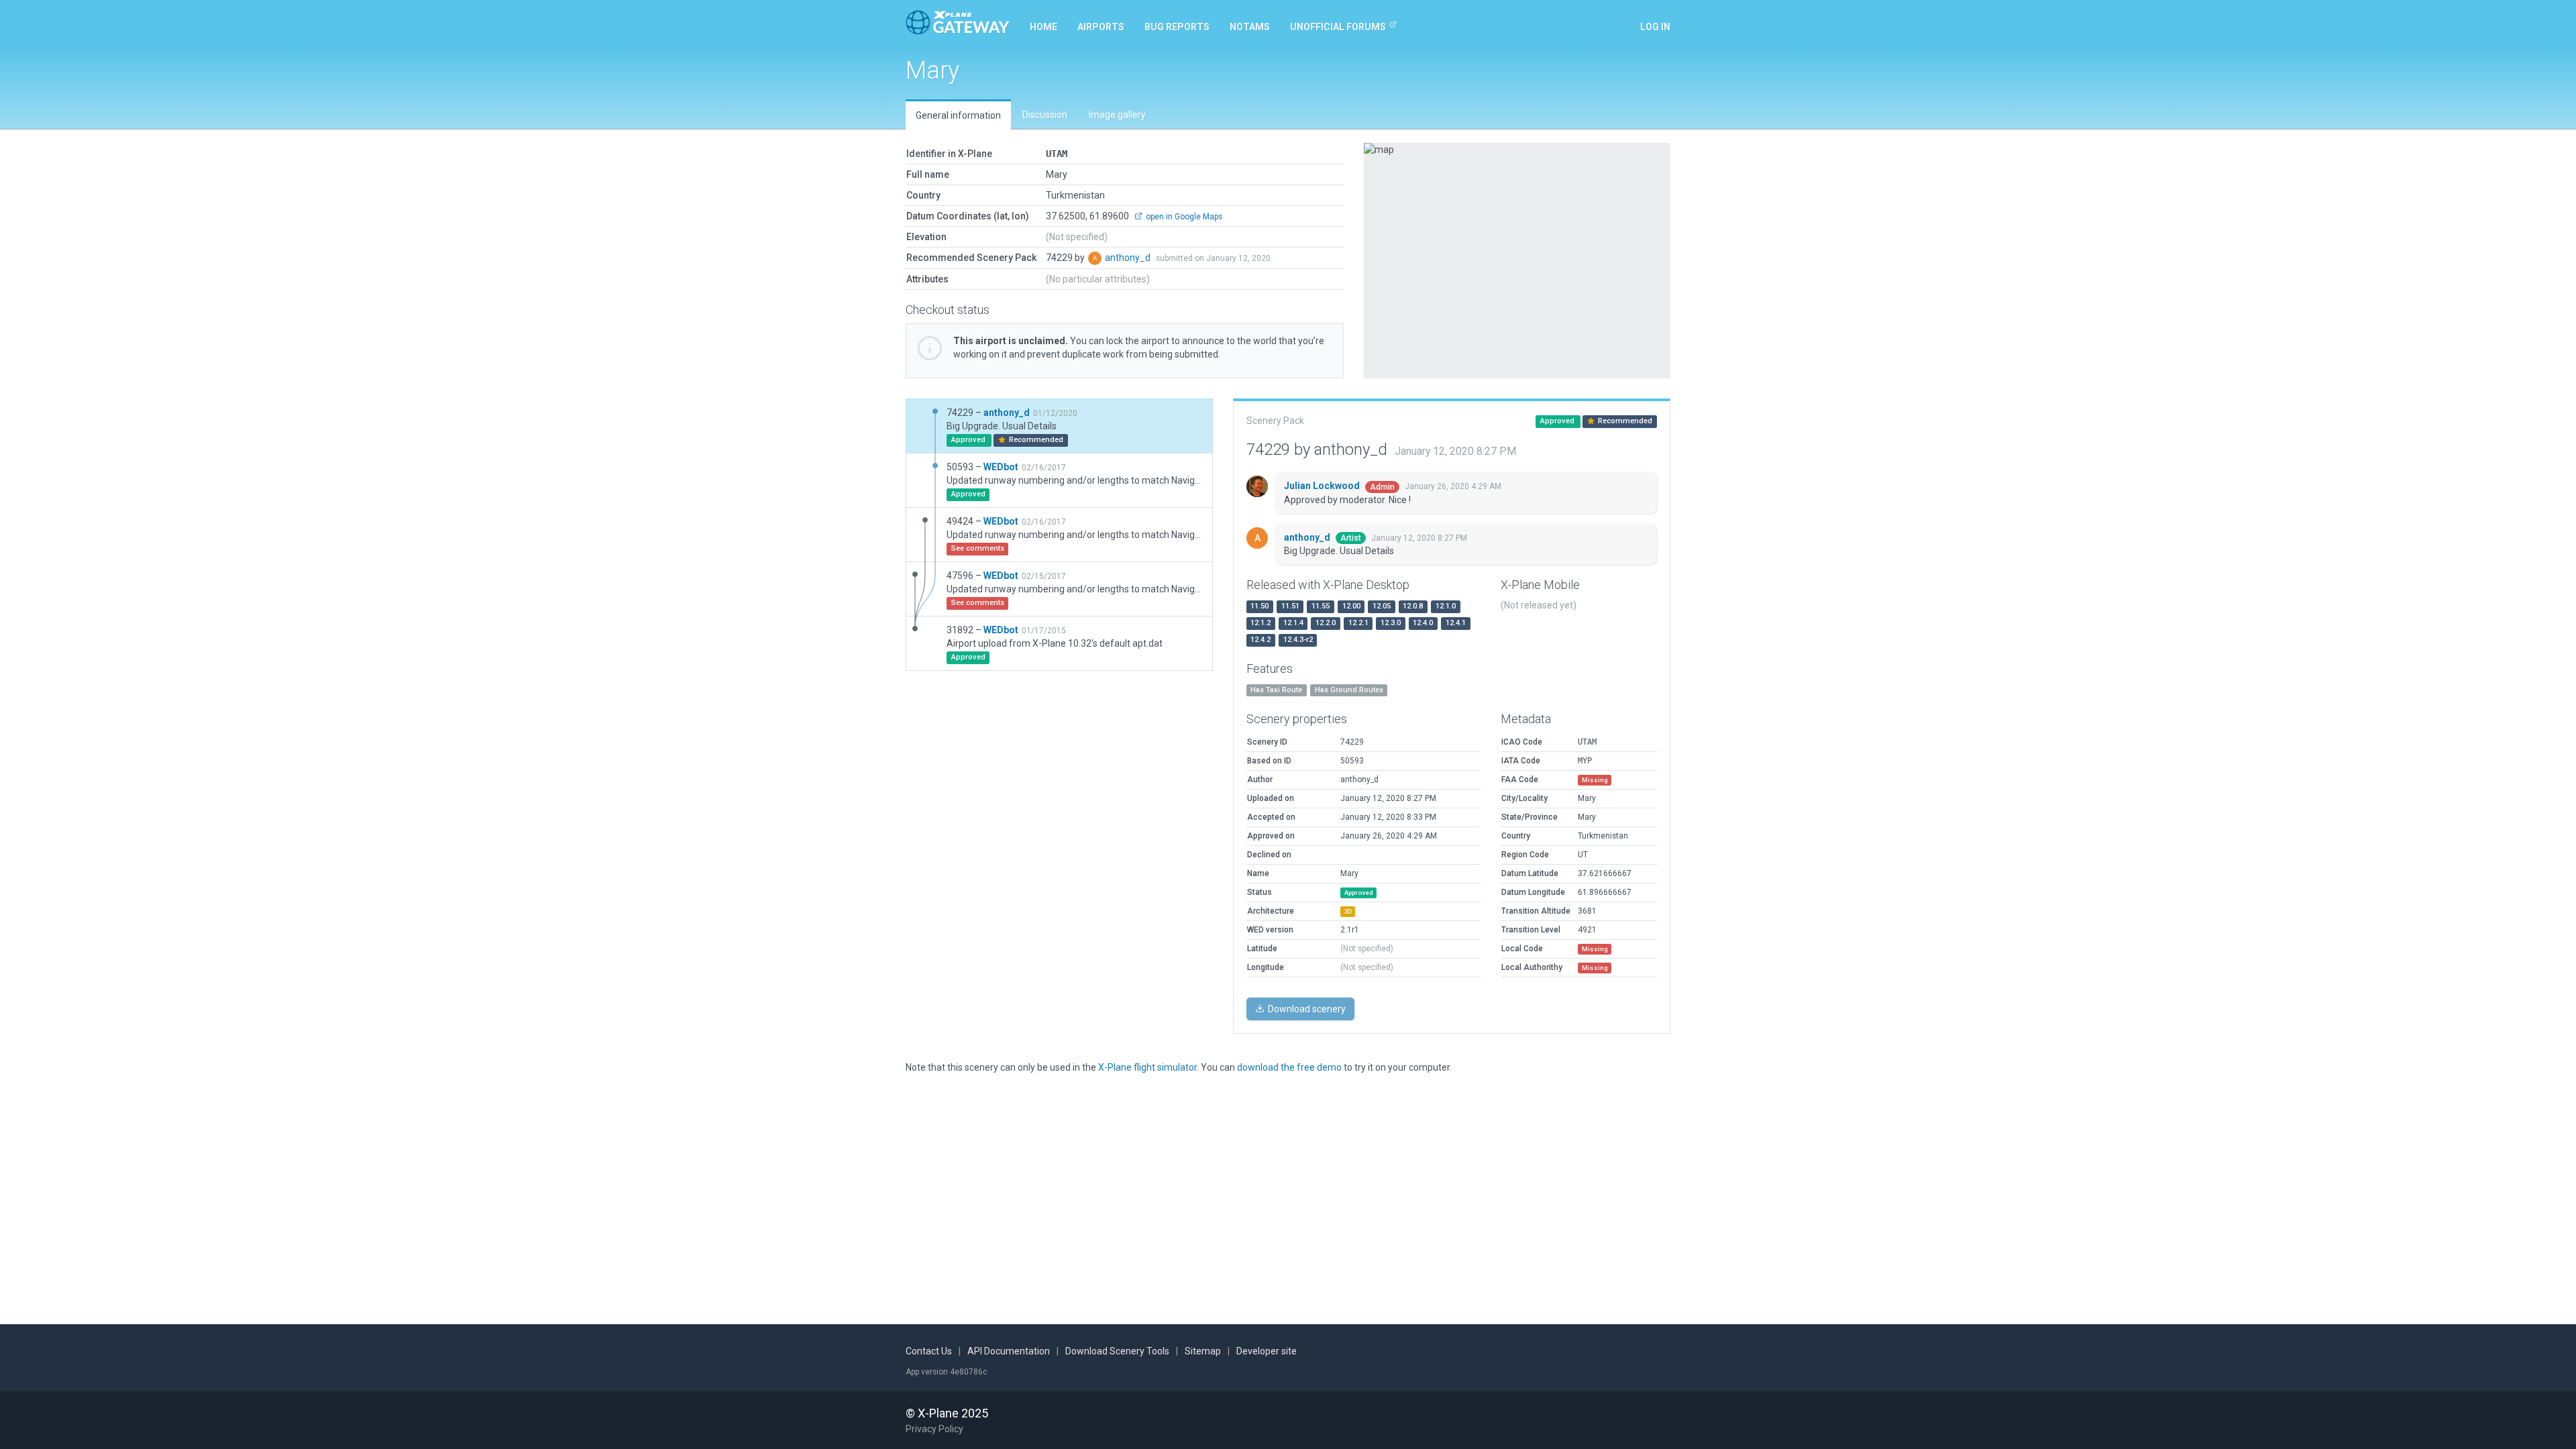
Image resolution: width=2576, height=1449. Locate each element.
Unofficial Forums (1338, 27)
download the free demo (1289, 1067)
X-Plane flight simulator (1147, 1067)
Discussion (1045, 115)
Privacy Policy (934, 1429)
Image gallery (1117, 115)
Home (1043, 27)
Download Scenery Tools (1117, 1351)
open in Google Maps (1183, 217)
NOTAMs (1250, 27)
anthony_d (1129, 258)
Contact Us (929, 1351)
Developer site (1267, 1351)
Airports (1101, 27)
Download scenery (1306, 1009)
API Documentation (1009, 1351)
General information (958, 115)
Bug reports (1177, 27)
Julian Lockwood (1323, 486)
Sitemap (1203, 1351)
